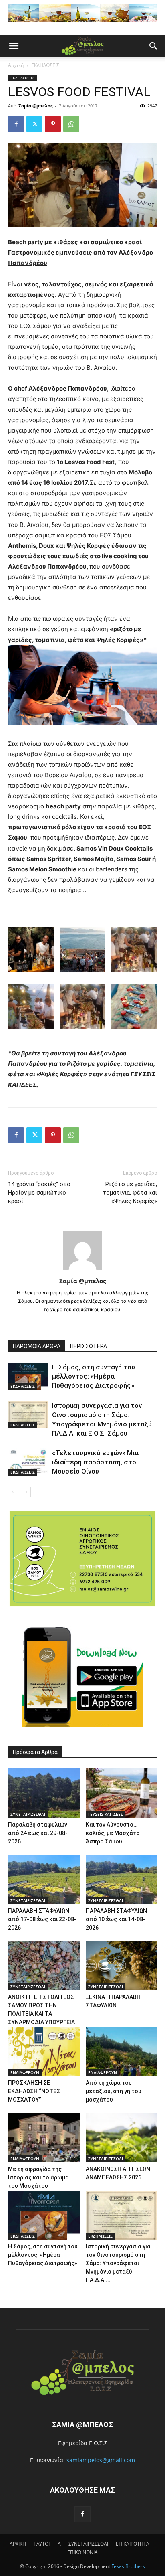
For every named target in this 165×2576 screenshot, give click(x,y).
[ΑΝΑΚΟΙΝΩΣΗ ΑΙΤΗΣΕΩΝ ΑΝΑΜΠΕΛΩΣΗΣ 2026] (122, 2138)
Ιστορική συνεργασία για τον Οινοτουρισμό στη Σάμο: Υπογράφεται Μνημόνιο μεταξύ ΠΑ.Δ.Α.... (118, 2263)
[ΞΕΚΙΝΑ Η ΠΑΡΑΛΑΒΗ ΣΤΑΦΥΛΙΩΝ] (122, 1965)
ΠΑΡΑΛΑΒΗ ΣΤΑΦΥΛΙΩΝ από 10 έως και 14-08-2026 (116, 1919)
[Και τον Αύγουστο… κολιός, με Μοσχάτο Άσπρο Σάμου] (122, 1793)
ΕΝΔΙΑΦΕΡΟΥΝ (25, 2072)
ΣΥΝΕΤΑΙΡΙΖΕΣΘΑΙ (28, 1814)
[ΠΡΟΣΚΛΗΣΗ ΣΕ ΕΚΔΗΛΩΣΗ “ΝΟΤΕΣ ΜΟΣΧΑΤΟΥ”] (44, 2051)
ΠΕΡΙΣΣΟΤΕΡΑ (89, 1346)
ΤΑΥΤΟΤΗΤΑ (47, 2544)
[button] (14, 46)
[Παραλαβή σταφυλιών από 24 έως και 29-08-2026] (44, 1793)
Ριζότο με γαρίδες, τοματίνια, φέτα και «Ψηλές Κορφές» (130, 1193)
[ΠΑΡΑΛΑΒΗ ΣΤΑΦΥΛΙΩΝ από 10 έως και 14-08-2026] (122, 1879)
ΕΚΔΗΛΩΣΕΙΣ (45, 65)
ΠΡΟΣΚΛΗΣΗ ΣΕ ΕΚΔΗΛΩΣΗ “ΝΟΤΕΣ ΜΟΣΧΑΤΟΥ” (34, 2091)
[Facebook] (16, 124)
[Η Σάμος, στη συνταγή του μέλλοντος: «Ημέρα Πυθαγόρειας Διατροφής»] (28, 1376)
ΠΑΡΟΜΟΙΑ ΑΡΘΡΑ (37, 1346)
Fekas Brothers (128, 2566)
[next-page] (26, 1492)
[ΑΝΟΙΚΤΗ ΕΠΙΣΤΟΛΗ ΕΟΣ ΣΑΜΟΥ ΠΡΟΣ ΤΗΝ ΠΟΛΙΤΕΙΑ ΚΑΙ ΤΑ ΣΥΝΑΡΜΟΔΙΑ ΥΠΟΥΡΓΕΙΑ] (44, 1965)
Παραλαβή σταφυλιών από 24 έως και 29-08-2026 (38, 1833)
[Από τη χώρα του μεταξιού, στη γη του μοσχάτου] (122, 2051)
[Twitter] (34, 124)
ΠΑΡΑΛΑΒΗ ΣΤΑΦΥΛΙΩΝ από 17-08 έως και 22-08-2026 (42, 1919)
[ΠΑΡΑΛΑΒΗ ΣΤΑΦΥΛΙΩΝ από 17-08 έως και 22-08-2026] (44, 1879)
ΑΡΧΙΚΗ (18, 2544)
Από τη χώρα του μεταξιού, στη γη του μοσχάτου (114, 2091)
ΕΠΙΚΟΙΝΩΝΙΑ (82, 2552)
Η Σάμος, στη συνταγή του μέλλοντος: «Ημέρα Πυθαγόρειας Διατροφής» (94, 1376)
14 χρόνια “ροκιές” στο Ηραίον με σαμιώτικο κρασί (39, 1193)
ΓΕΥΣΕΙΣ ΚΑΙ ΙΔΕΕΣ (106, 1814)
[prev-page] (13, 1492)
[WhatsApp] (71, 124)
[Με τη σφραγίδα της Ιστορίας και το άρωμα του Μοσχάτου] (44, 2138)
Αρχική (16, 65)
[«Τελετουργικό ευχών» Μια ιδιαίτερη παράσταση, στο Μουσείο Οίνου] (28, 1462)
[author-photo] (82, 1270)
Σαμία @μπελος (35, 106)
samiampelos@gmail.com (101, 2460)
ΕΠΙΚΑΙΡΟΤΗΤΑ (133, 2544)
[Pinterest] (53, 124)
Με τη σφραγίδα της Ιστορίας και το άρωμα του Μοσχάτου (38, 2177)
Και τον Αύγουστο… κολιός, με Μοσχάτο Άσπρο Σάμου (113, 1833)
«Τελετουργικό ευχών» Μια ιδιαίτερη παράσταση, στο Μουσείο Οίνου (95, 1462)
